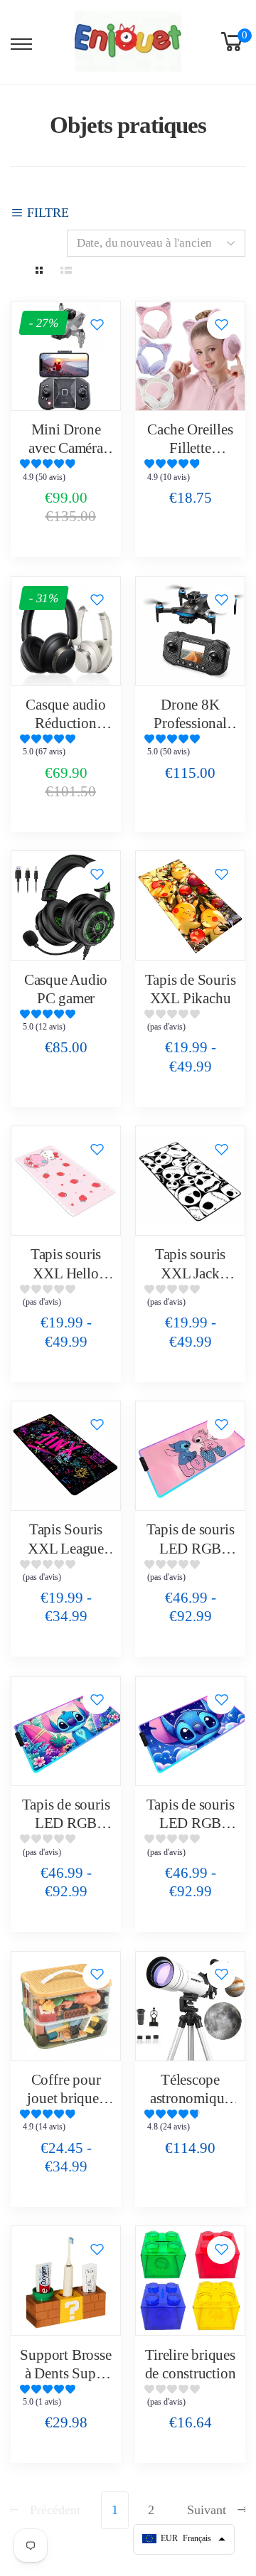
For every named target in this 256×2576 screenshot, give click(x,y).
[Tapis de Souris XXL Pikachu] (190, 905)
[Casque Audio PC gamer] (66, 905)
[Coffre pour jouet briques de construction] (66, 2006)
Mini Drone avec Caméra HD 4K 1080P (66, 448)
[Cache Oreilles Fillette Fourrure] (190, 356)
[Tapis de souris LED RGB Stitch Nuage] (190, 1731)
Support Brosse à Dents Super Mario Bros (65, 2374)
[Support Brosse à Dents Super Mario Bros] (66, 2281)
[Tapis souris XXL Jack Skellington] (190, 1181)
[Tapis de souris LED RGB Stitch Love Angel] (190, 1456)
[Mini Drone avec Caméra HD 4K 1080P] (66, 356)
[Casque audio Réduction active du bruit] (66, 631)
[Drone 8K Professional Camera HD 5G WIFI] (190, 631)
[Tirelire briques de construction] (190, 2281)
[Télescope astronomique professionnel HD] (190, 2006)
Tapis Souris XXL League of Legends (66, 1548)
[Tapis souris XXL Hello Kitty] (66, 1181)
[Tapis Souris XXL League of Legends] (66, 1456)
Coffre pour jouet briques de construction (66, 2099)
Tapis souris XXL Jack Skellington (190, 1273)
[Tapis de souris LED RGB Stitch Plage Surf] (66, 1731)
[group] (66, 474)
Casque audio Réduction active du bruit (66, 723)
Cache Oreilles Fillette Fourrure (190, 448)
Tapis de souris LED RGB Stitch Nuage (191, 1823)
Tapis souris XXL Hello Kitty (66, 1273)
